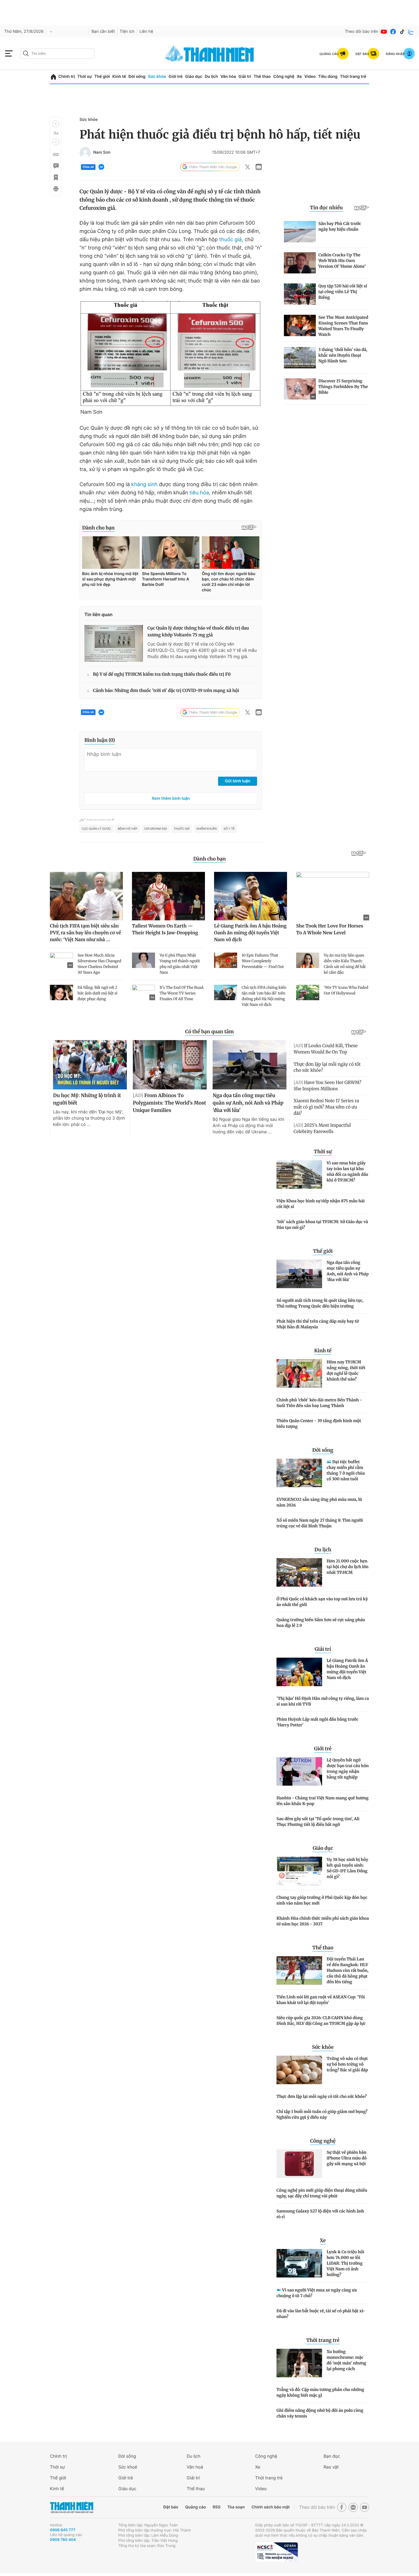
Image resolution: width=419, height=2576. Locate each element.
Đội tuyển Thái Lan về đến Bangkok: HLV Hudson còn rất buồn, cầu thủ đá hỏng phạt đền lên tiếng (348, 1970)
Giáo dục (194, 77)
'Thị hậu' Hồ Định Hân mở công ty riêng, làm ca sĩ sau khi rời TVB (323, 1701)
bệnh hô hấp (128, 829)
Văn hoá (195, 2467)
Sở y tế (229, 829)
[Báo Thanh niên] (72, 2507)
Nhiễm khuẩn (207, 829)
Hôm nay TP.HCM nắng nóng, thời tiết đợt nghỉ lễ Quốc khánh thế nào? (346, 1371)
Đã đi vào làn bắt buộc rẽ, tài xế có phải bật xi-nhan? (321, 2314)
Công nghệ (284, 77)
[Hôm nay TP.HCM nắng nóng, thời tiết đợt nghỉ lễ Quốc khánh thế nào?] (299, 1373)
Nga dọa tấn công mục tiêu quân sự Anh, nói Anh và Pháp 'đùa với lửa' (348, 1271)
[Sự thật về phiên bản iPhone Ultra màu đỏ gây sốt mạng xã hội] (299, 2164)
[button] (56, 124)
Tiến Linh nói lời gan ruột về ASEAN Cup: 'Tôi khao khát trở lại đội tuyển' (321, 2000)
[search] (57, 54)
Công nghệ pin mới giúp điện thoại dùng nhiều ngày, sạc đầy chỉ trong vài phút (322, 2193)
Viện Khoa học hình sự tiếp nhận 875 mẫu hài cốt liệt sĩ (321, 1204)
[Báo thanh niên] (209, 53)
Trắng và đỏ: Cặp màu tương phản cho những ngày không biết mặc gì (320, 2392)
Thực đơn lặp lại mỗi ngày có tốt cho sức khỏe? (322, 2096)
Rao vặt (331, 2467)
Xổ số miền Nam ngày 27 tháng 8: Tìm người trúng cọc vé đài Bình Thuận (320, 1523)
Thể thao (262, 77)
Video (310, 77)
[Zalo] (411, 32)
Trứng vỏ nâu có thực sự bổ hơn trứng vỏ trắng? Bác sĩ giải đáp (347, 2064)
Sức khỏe (157, 77)
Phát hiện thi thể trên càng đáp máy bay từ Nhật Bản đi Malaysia (318, 1324)
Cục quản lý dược (96, 829)
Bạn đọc (332, 2456)
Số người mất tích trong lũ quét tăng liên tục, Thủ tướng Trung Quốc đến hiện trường (320, 1303)
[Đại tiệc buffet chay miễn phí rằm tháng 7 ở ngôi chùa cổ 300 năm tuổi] (299, 1473)
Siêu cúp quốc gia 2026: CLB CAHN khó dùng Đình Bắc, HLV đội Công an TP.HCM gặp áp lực (321, 2021)
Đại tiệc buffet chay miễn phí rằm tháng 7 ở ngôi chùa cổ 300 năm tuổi (346, 1470)
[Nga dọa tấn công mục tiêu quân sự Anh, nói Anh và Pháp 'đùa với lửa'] (299, 1274)
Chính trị (67, 77)
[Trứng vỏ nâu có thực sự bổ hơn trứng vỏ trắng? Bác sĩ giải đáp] (299, 2070)
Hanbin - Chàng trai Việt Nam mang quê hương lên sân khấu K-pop (323, 1801)
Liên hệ (146, 32)
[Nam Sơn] (85, 153)
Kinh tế (119, 77)
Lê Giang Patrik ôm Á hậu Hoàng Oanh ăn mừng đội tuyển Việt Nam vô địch (347, 1669)
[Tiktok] (402, 32)
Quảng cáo (195, 2507)
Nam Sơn (102, 153)
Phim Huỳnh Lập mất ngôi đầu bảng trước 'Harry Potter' (317, 1722)
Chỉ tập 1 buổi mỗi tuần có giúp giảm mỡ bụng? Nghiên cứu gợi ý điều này (322, 2114)
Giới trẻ (175, 77)
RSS (216, 2507)
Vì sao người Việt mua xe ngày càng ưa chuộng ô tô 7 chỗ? (317, 2293)
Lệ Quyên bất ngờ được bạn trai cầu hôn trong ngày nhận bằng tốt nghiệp (348, 1769)
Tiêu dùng (328, 77)
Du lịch (211, 77)
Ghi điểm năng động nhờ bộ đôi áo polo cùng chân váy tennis (320, 2413)
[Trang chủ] (53, 77)
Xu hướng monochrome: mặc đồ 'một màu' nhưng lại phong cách (346, 2360)
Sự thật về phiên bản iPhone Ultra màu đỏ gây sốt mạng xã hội (347, 2158)
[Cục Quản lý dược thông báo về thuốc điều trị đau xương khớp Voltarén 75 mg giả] (114, 643)
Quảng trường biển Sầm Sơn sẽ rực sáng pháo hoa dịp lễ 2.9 (321, 1623)
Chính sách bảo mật (270, 2507)
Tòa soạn (236, 2507)
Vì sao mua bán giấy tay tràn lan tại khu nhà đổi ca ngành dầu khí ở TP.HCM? (347, 1172)
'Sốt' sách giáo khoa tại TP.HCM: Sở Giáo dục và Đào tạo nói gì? (322, 1225)
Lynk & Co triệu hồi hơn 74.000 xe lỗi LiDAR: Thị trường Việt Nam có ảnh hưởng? (345, 2263)
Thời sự (85, 77)
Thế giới (102, 77)
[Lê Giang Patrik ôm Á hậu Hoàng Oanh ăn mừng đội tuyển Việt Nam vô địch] (299, 1672)
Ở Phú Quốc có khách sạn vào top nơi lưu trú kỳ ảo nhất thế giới (322, 1602)
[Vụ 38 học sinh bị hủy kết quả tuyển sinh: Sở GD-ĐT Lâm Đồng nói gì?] (299, 1871)
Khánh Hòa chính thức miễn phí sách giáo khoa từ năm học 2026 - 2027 (323, 1921)
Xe (299, 77)
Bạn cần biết (103, 32)
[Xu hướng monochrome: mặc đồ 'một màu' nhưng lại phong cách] (299, 2363)
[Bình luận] (56, 166)
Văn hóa (228, 77)
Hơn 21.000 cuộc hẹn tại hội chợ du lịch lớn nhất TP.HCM (348, 1567)
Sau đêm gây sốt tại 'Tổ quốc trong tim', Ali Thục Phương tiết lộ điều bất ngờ (318, 1822)
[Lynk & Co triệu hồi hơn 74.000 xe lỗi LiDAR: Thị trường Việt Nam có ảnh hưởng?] (299, 2263)
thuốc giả (230, 240)
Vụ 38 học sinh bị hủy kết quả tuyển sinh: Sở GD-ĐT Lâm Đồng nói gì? (347, 1868)
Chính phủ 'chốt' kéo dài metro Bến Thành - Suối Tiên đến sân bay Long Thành (319, 1403)
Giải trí (245, 77)
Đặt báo (171, 2507)
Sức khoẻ (128, 2467)
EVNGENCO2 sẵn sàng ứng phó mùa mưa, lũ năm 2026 (319, 1502)
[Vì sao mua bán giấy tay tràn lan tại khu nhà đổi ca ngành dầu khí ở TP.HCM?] (299, 1174)
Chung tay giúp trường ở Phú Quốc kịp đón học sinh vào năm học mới (322, 1900)
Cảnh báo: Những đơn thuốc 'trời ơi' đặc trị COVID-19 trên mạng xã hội (166, 691)
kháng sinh (144, 485)
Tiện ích (127, 32)
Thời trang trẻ (353, 77)
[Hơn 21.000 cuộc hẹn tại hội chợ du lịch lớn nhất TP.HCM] (299, 1572)
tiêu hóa (199, 493)
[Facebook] (393, 32)
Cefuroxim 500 (156, 829)
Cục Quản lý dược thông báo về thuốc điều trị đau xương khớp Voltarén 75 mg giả (198, 632)
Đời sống (137, 77)
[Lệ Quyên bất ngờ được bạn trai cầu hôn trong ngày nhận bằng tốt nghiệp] (299, 1771)
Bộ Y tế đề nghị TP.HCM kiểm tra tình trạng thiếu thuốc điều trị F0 (162, 674)
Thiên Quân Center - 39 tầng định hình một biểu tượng (319, 1424)
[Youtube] (384, 32)
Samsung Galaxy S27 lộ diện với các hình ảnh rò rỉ (320, 2214)
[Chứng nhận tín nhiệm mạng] (276, 2552)
